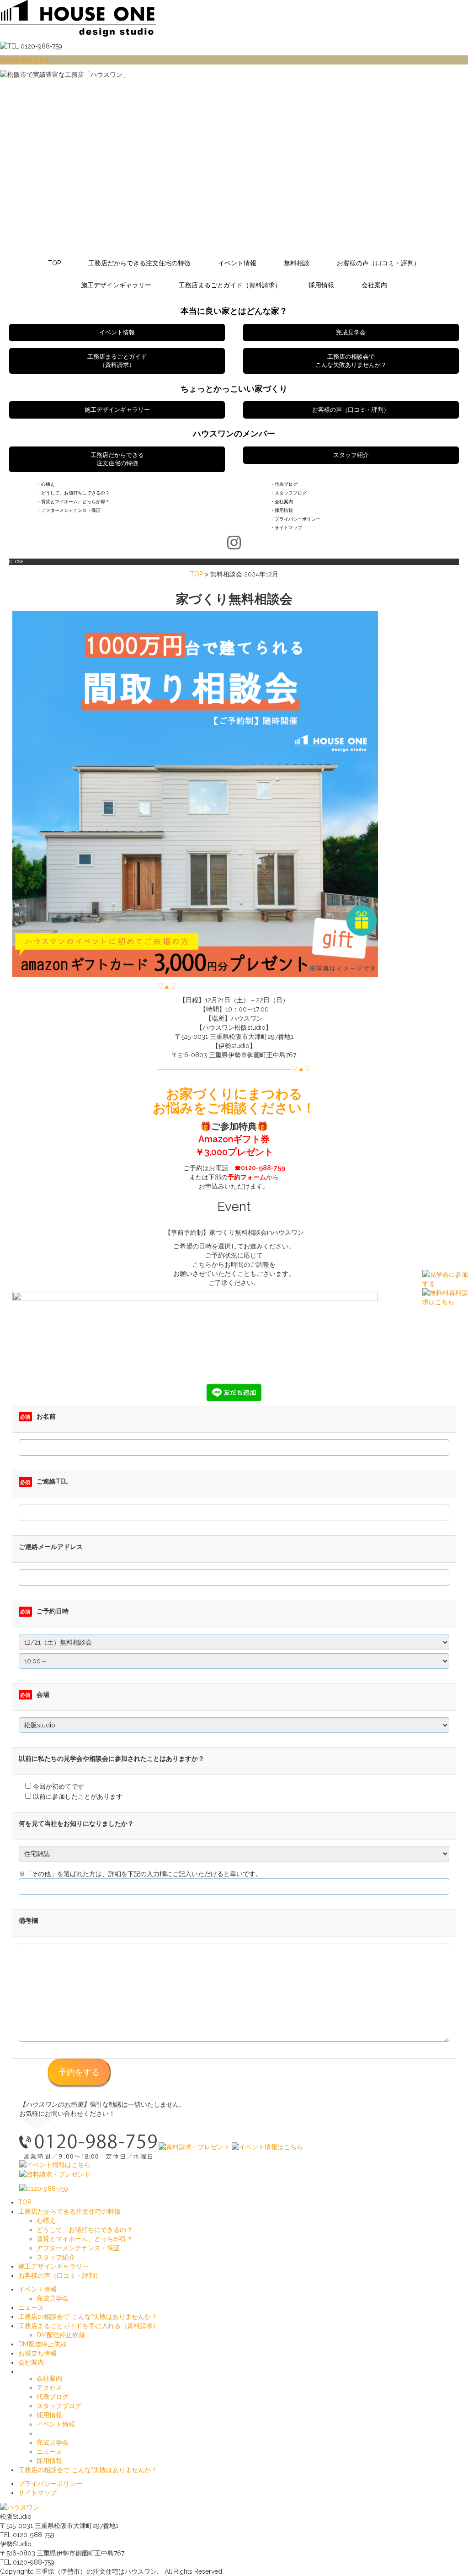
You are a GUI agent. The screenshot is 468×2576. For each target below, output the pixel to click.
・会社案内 (282, 502)
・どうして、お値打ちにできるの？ (73, 493)
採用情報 (321, 285)
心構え (46, 2221)
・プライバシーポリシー (295, 519)
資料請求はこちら (26, 60)
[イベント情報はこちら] (267, 2146)
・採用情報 (282, 510)
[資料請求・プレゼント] (194, 2146)
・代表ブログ (284, 484)
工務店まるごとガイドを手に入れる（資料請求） (89, 2326)
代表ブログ (53, 2397)
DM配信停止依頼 (61, 2335)
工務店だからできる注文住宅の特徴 (139, 263)
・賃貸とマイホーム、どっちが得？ (73, 502)
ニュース (31, 2307)
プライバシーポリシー (50, 2484)
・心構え (46, 484)
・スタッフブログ (288, 493)
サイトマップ (37, 2493)
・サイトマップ (286, 528)
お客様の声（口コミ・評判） (378, 263)
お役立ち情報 (37, 2353)
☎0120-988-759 (260, 1168)
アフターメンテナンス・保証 (78, 2248)
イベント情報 (237, 263)
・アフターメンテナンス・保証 (69, 510)
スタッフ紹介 (56, 2257)
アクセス (49, 2388)
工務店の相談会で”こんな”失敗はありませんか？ (88, 2317)
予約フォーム (247, 1177)
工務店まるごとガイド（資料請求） (230, 285)
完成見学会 (53, 2298)
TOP (54, 263)
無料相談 (297, 263)
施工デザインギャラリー (116, 285)
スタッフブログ (59, 2406)
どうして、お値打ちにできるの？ (85, 2230)
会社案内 (374, 285)
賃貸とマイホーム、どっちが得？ (85, 2239)
